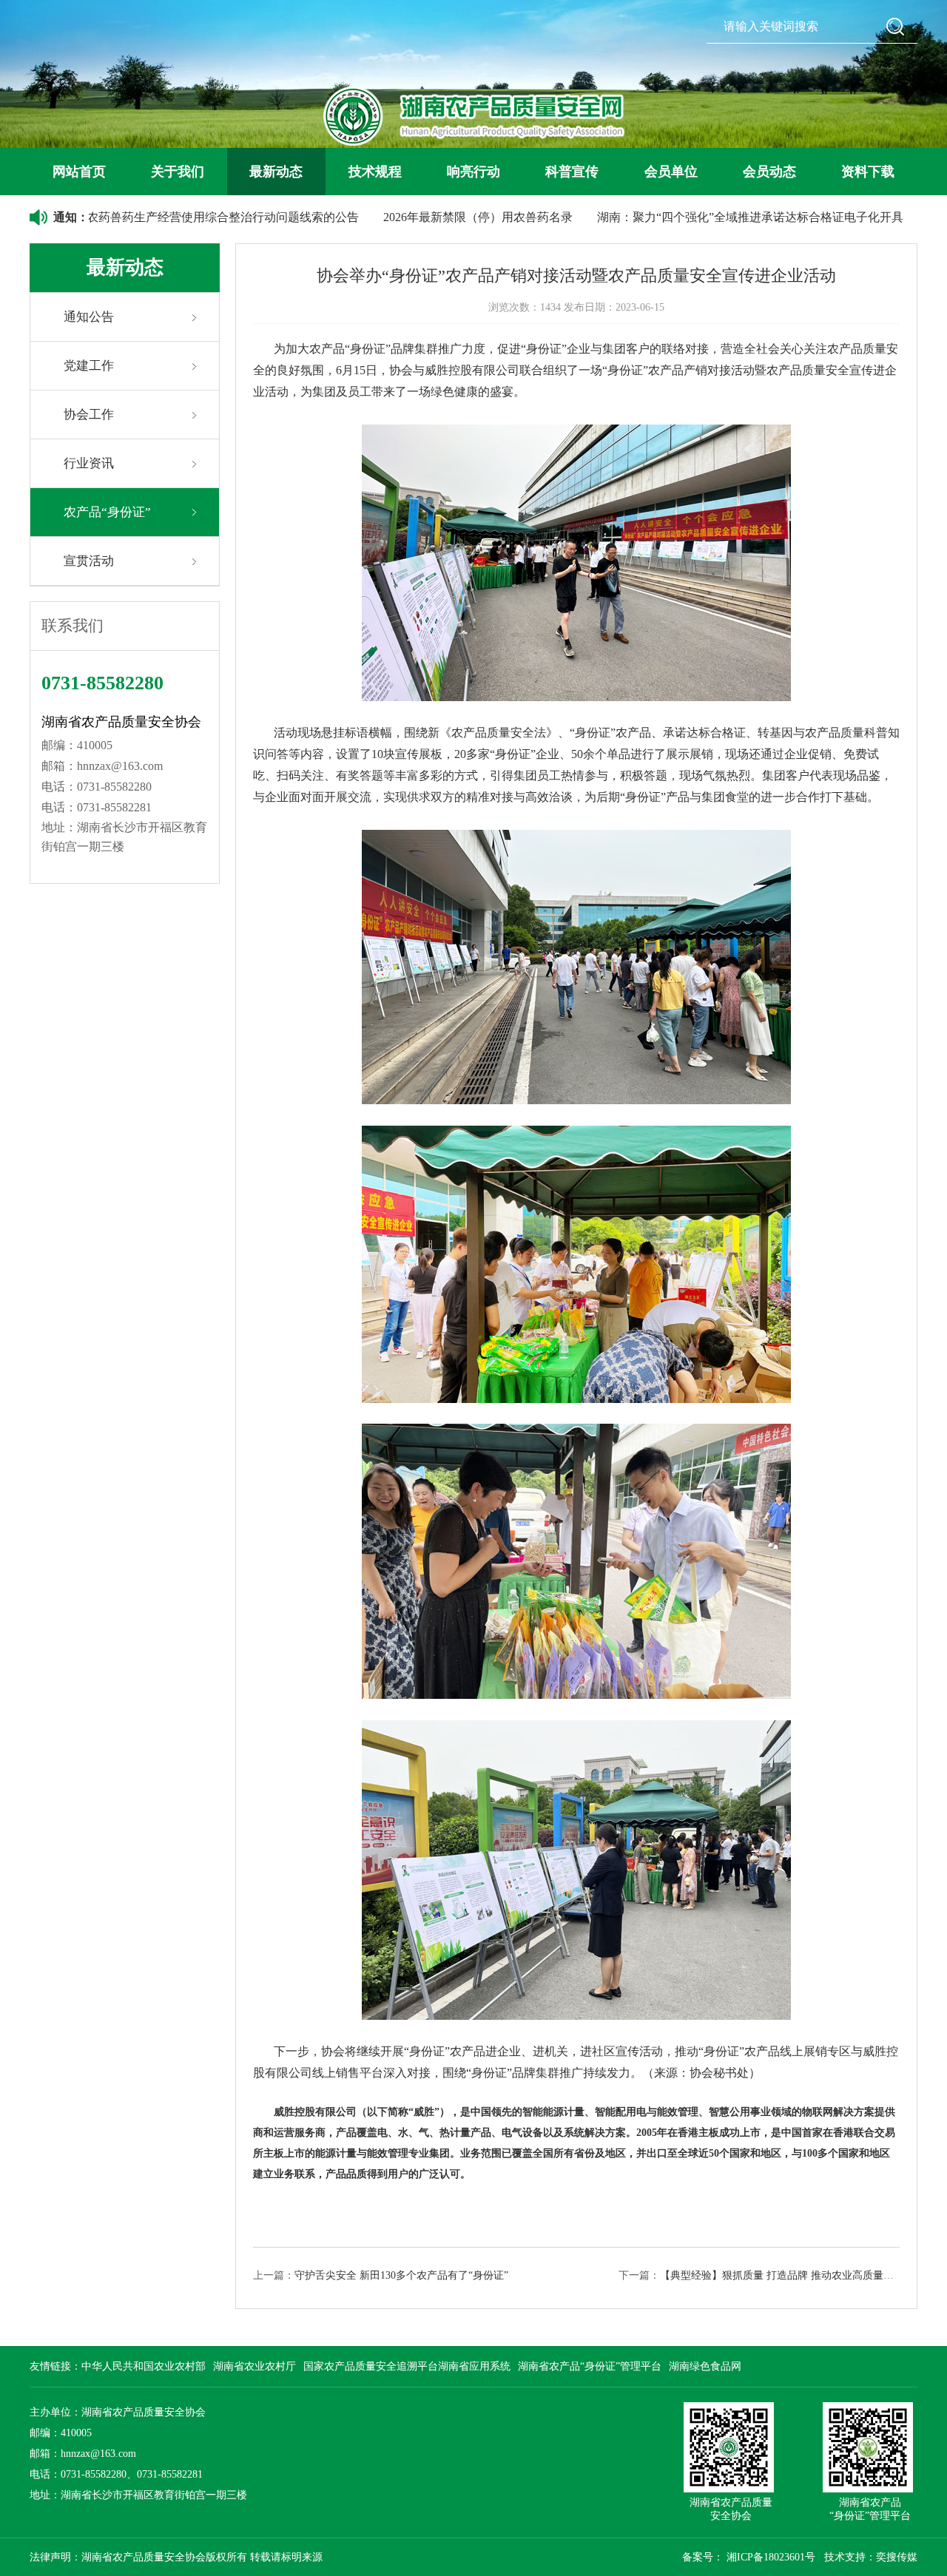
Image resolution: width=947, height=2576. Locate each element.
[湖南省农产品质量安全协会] (474, 116)
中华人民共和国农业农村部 (144, 2366)
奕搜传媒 (897, 2557)
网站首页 (79, 172)
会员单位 (671, 172)
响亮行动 (473, 172)
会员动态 (769, 172)
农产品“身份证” (107, 512)
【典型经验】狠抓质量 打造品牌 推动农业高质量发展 (782, 2275)
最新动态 (276, 172)
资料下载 (868, 172)
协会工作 (89, 415)
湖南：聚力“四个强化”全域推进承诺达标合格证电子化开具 (684, 217)
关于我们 (178, 172)
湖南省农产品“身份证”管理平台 (590, 2366)
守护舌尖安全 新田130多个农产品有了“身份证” (401, 2275)
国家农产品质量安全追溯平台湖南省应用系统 (407, 2366)
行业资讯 (89, 463)
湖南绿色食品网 (705, 2366)
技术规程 (375, 172)
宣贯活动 (89, 561)
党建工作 (89, 366)
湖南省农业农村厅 (255, 2366)
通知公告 (89, 317)
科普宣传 (572, 172)
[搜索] (895, 26)
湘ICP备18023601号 (771, 2557)
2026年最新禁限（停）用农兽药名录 (411, 217)
